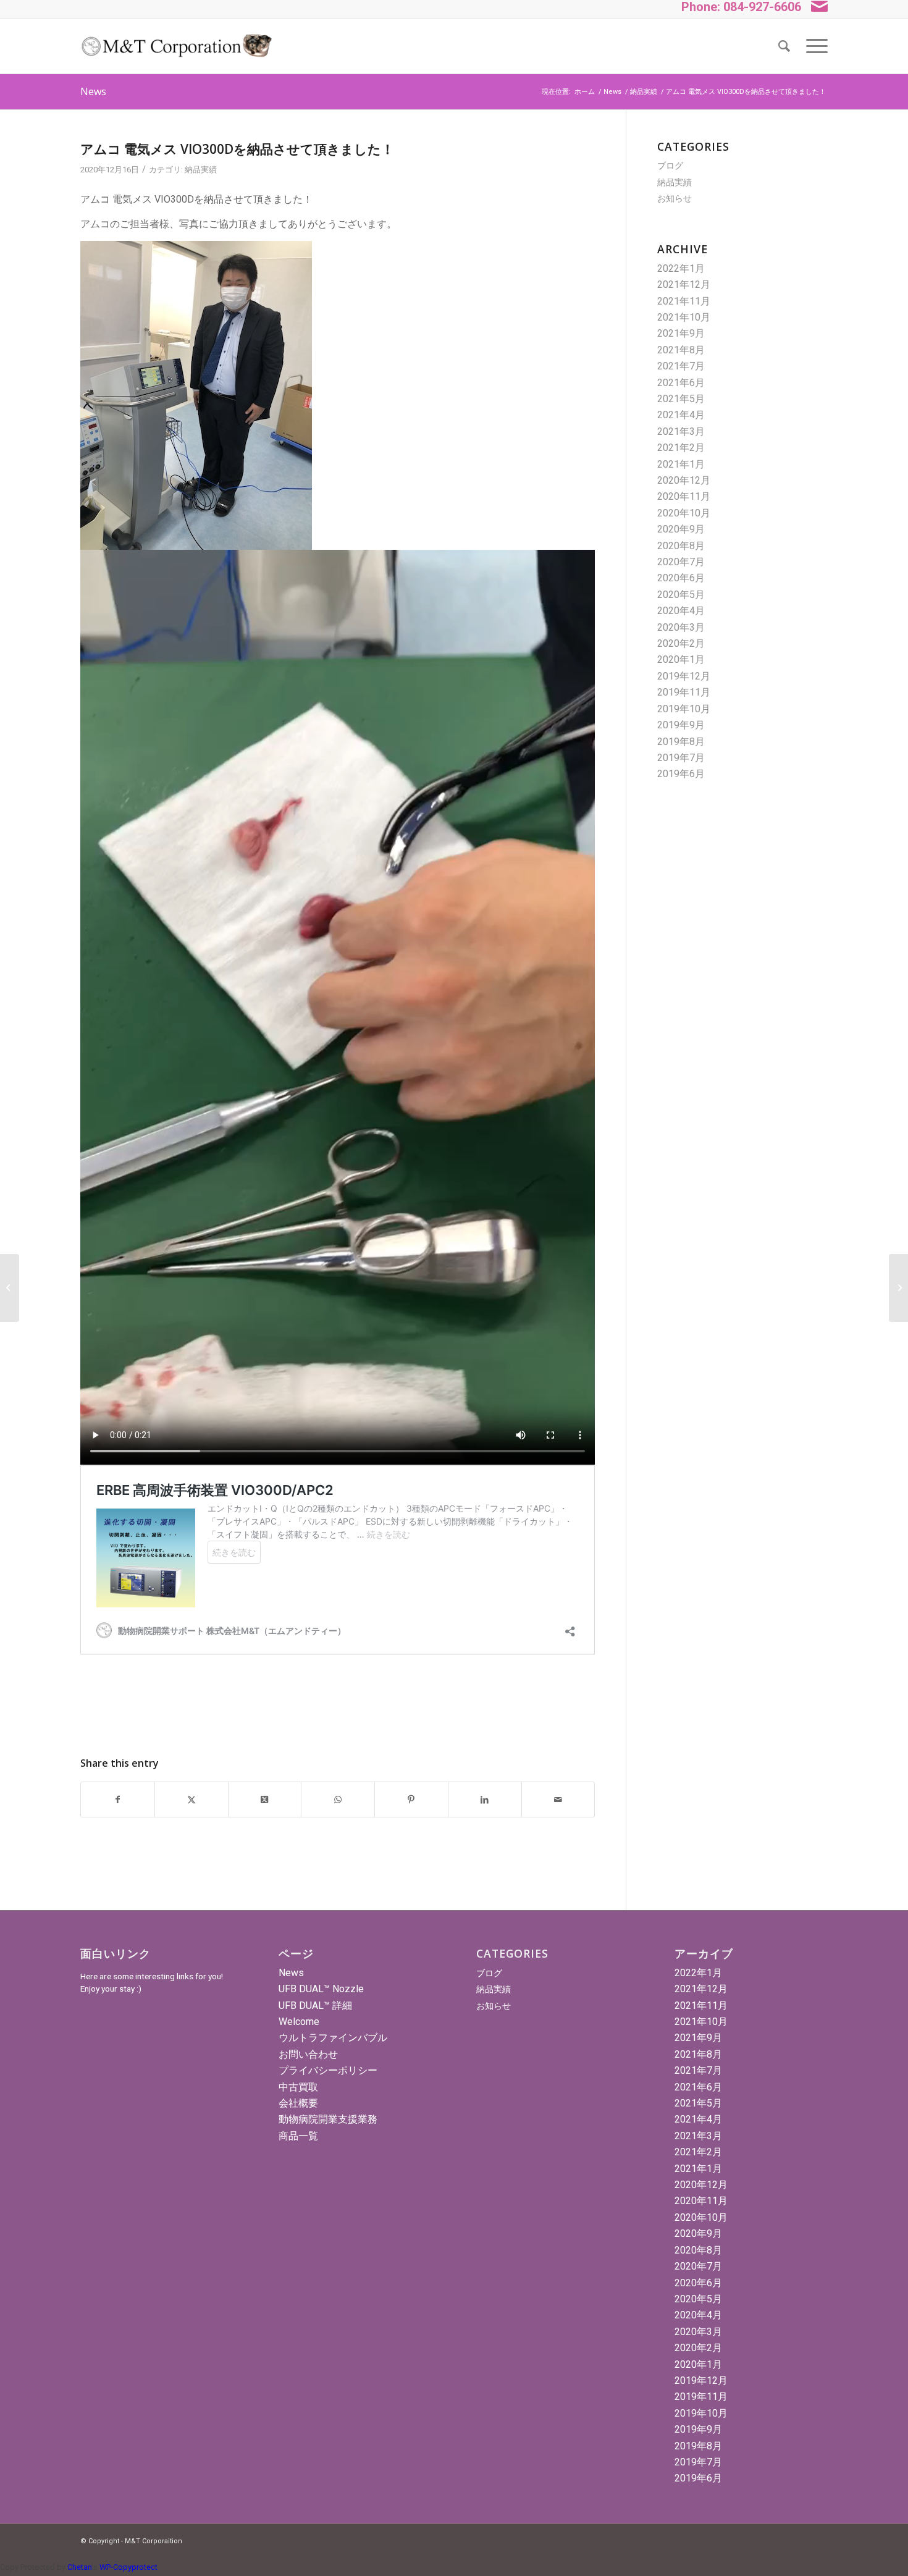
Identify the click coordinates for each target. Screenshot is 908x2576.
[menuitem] (784, 46)
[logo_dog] (176, 46)
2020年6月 (681, 578)
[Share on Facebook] (118, 1799)
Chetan (79, 2567)
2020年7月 (681, 562)
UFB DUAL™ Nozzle (321, 1989)
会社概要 (298, 2103)
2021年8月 (681, 350)
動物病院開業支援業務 (328, 2119)
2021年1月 (681, 464)
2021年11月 (684, 301)
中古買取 (298, 2087)
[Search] (784, 46)
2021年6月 (681, 383)
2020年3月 (681, 627)
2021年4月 (681, 415)
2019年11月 (684, 692)
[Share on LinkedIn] (485, 1799)
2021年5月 (681, 399)
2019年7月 (681, 758)
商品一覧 (298, 2136)
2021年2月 (681, 448)
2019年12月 (684, 676)
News (93, 91)
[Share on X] (191, 1799)
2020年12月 (684, 480)
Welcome (299, 2022)
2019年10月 (684, 709)
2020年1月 (681, 659)
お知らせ (675, 198)
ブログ (670, 166)
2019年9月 (681, 725)
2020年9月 (681, 529)
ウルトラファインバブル (333, 2038)
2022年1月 (681, 268)
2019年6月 (681, 774)
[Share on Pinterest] (411, 1799)
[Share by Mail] (558, 1799)
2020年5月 (681, 595)
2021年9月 (681, 333)
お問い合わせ (308, 2054)
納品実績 (201, 170)
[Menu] (813, 46)
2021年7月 (681, 366)
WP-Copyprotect (128, 2567)
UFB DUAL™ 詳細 (315, 2006)
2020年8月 (681, 546)
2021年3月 (681, 431)
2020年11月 (684, 496)
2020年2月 (681, 643)
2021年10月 (684, 317)
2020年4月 (681, 611)
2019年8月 (681, 742)
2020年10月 (684, 513)
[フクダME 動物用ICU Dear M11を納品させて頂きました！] (10, 1288)
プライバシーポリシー (328, 2070)
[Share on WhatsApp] (338, 1799)
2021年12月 (684, 284)
